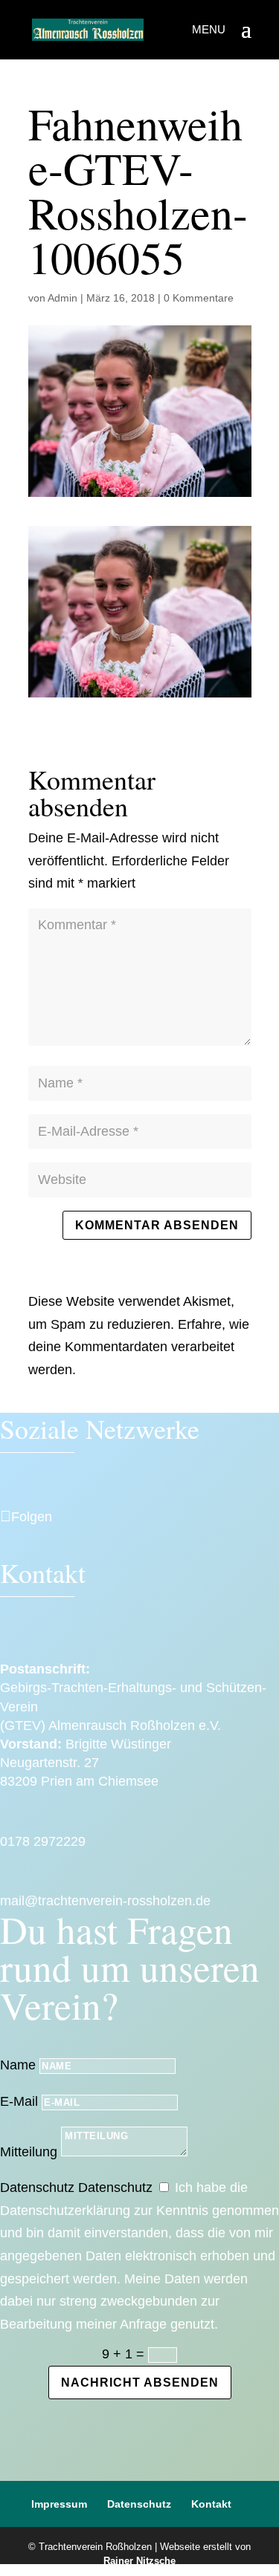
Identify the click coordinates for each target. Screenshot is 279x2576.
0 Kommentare (199, 298)
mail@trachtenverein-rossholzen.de (105, 1901)
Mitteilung (29, 2152)
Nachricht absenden (140, 2383)
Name (18, 2065)
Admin (62, 298)
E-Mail (19, 2101)
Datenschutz (37, 2188)
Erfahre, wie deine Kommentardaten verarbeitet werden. (139, 1347)
